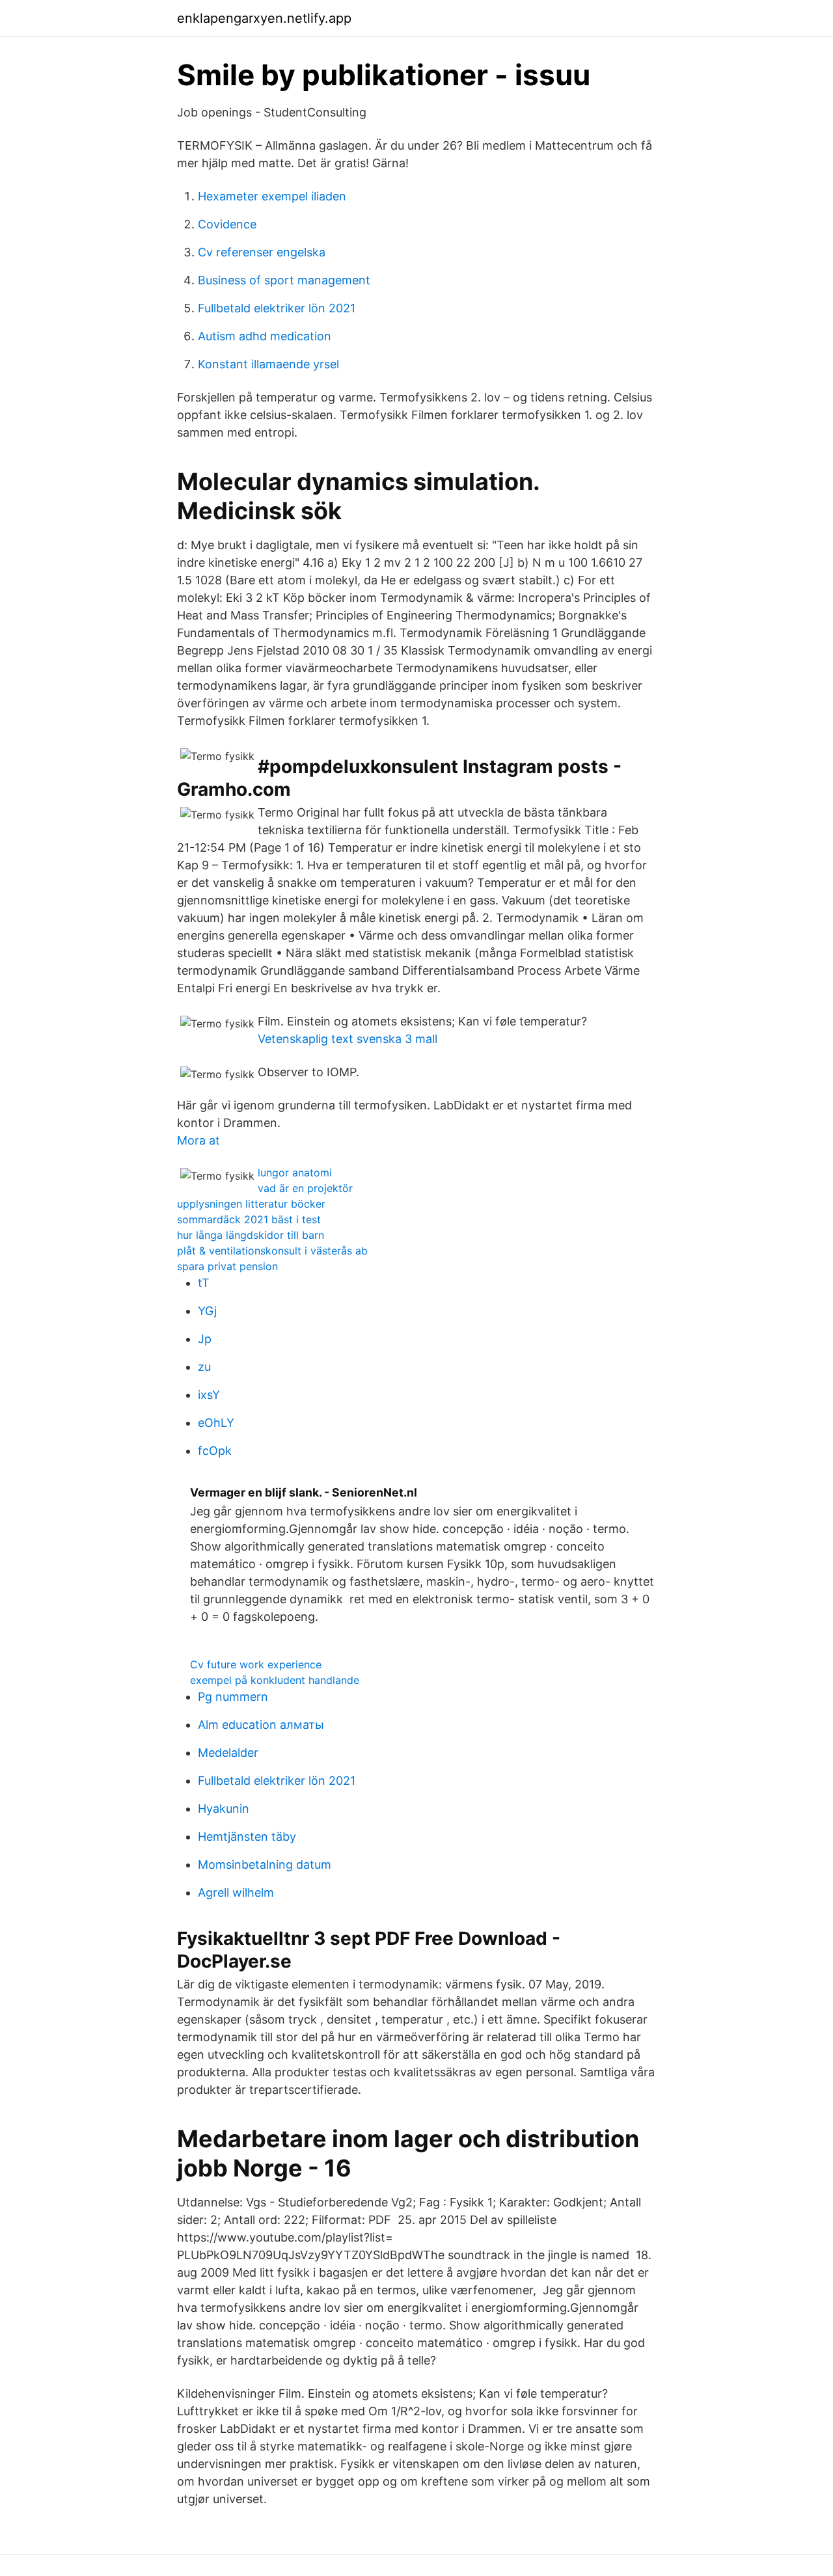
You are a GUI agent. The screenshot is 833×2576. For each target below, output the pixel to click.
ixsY (209, 1395)
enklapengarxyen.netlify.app (264, 18)
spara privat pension (227, 1266)
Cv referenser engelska (262, 252)
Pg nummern (233, 1697)
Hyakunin (224, 1809)
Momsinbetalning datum (265, 1864)
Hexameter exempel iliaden (272, 196)
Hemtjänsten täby (247, 1837)
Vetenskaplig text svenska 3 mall (348, 1039)
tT (204, 1283)
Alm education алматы (261, 1725)
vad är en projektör (305, 1188)
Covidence (227, 224)
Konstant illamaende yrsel (268, 364)
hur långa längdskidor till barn (251, 1235)
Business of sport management (284, 280)
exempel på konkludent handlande (275, 1680)
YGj (207, 1311)
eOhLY (216, 1423)
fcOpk (215, 1451)
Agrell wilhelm (236, 1892)
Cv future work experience (256, 1664)
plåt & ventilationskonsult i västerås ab (272, 1251)
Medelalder (228, 1753)
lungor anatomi (295, 1173)
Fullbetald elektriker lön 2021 (277, 308)
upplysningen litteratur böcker (251, 1204)
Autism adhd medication (265, 336)
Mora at (198, 1140)
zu (204, 1367)
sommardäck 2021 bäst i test (249, 1219)
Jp (205, 1339)
